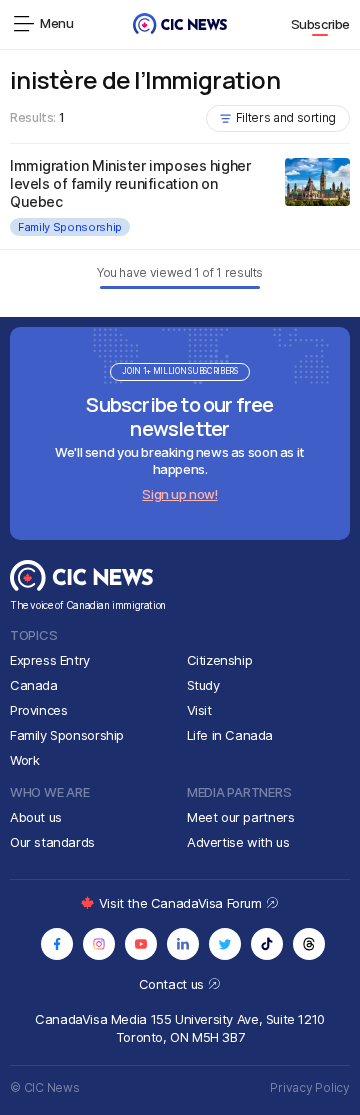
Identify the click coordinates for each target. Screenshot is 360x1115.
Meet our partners (240, 817)
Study (203, 685)
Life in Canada (230, 735)
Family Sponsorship (70, 227)
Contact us (173, 984)
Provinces (39, 710)
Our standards (52, 842)
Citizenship (220, 660)
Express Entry (50, 660)
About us (36, 817)
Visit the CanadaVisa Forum (182, 903)
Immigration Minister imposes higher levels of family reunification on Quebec (130, 183)
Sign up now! (179, 494)
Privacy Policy (310, 1087)
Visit (199, 710)
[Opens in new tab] (57, 944)
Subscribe (321, 24)
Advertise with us (238, 842)
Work (24, 760)
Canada (34, 685)
